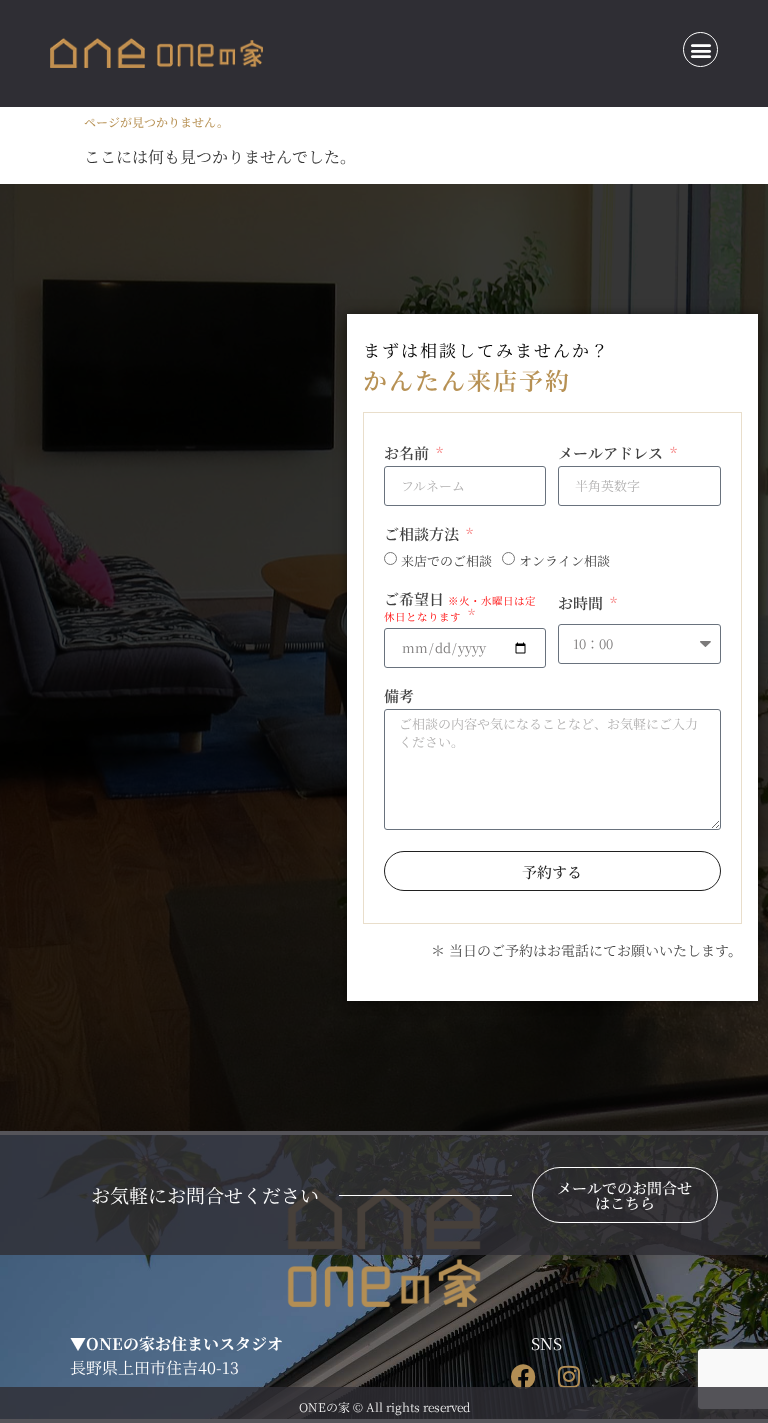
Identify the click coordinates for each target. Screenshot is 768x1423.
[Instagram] (568, 1376)
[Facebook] (523, 1376)
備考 (399, 697)
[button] (700, 49)
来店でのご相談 (446, 561)
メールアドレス (612, 454)
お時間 (582, 604)
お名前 (408, 454)
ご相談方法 (423, 535)
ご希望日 (460, 607)
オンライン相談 (564, 561)
